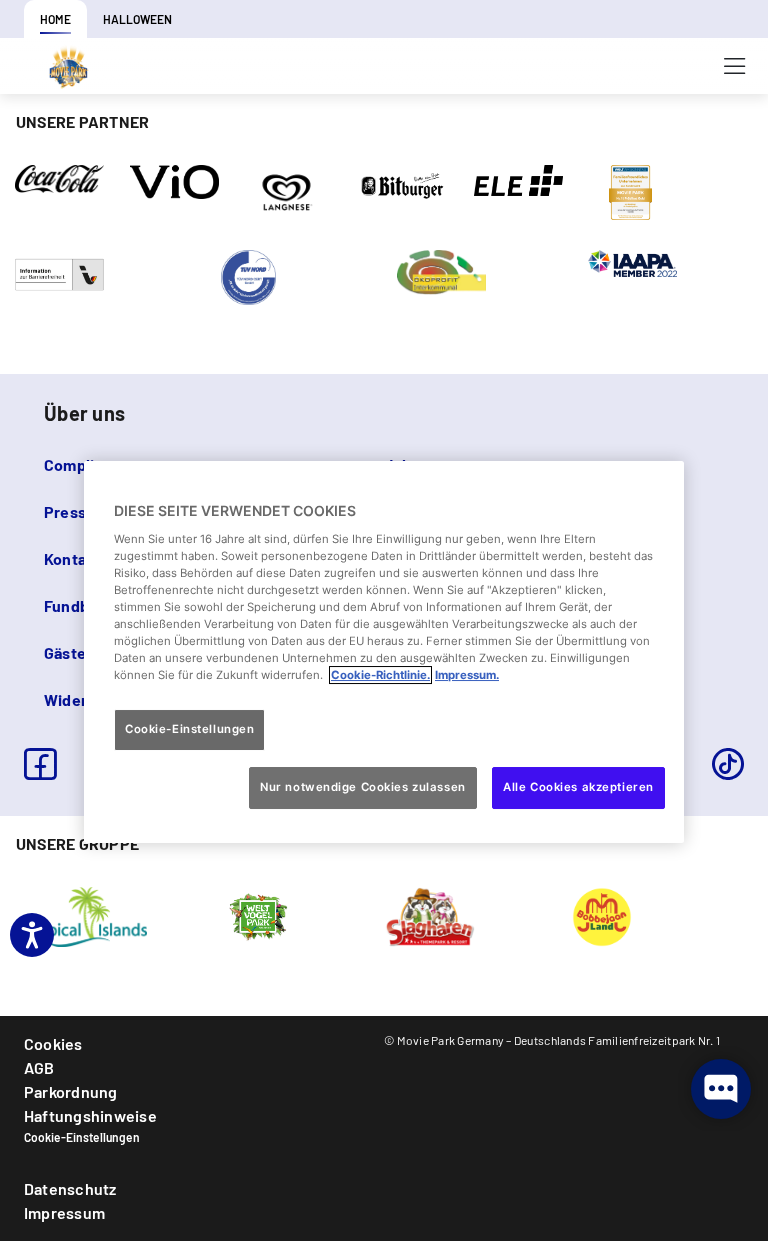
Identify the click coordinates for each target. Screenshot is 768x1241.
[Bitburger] (403, 184)
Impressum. (467, 675)
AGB (39, 1067)
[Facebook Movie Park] (40, 764)
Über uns (84, 413)
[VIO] (174, 180)
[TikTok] (728, 764)
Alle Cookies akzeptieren (578, 787)
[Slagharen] (429, 915)
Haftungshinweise (90, 1115)
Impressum (64, 1212)
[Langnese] (286, 191)
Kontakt (73, 558)
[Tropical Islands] (86, 915)
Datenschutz (70, 1188)
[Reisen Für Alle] (59, 273)
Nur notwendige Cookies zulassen (363, 787)
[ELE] (518, 179)
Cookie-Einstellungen (82, 1137)
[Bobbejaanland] (602, 915)
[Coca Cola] (59, 177)
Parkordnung (71, 1091)
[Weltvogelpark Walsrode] (258, 915)
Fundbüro (79, 605)
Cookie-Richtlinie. (380, 675)
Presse (69, 511)
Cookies (53, 1043)
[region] (384, 652)
